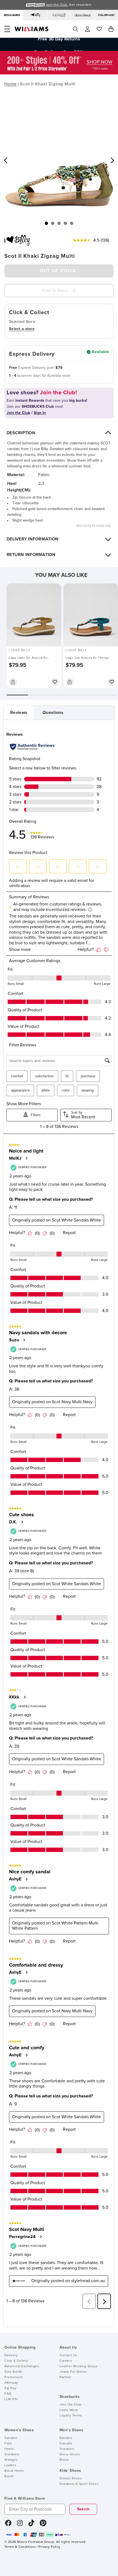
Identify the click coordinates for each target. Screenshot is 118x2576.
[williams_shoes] (43, 2525)
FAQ (8, 2394)
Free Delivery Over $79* (59, 44)
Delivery (11, 2355)
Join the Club (71, 2405)
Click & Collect (16, 2361)
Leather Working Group (79, 2366)
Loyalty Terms (71, 2416)
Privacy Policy (49, 2547)
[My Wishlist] (99, 29)
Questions (53, 713)
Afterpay (11, 2383)
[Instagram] (20, 2525)
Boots (9, 2476)
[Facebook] (8, 2525)
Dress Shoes (70, 2455)
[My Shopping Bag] (111, 29)
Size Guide (13, 2372)
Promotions (14, 2377)
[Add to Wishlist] (55, 682)
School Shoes (71, 2479)
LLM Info (11, 2399)
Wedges (11, 2460)
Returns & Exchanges (22, 2366)
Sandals (11, 2438)
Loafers (10, 2465)
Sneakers (12, 2455)
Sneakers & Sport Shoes (79, 2484)
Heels (9, 2449)
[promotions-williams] (59, 73)
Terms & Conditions (20, 2547)
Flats (8, 2444)
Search (83, 2509)
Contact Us (68, 2355)
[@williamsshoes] (31, 2525)
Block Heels (14, 2471)
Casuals (66, 2444)
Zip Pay (10, 2388)
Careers (66, 2361)
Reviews (19, 713)
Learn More (69, 2410)
